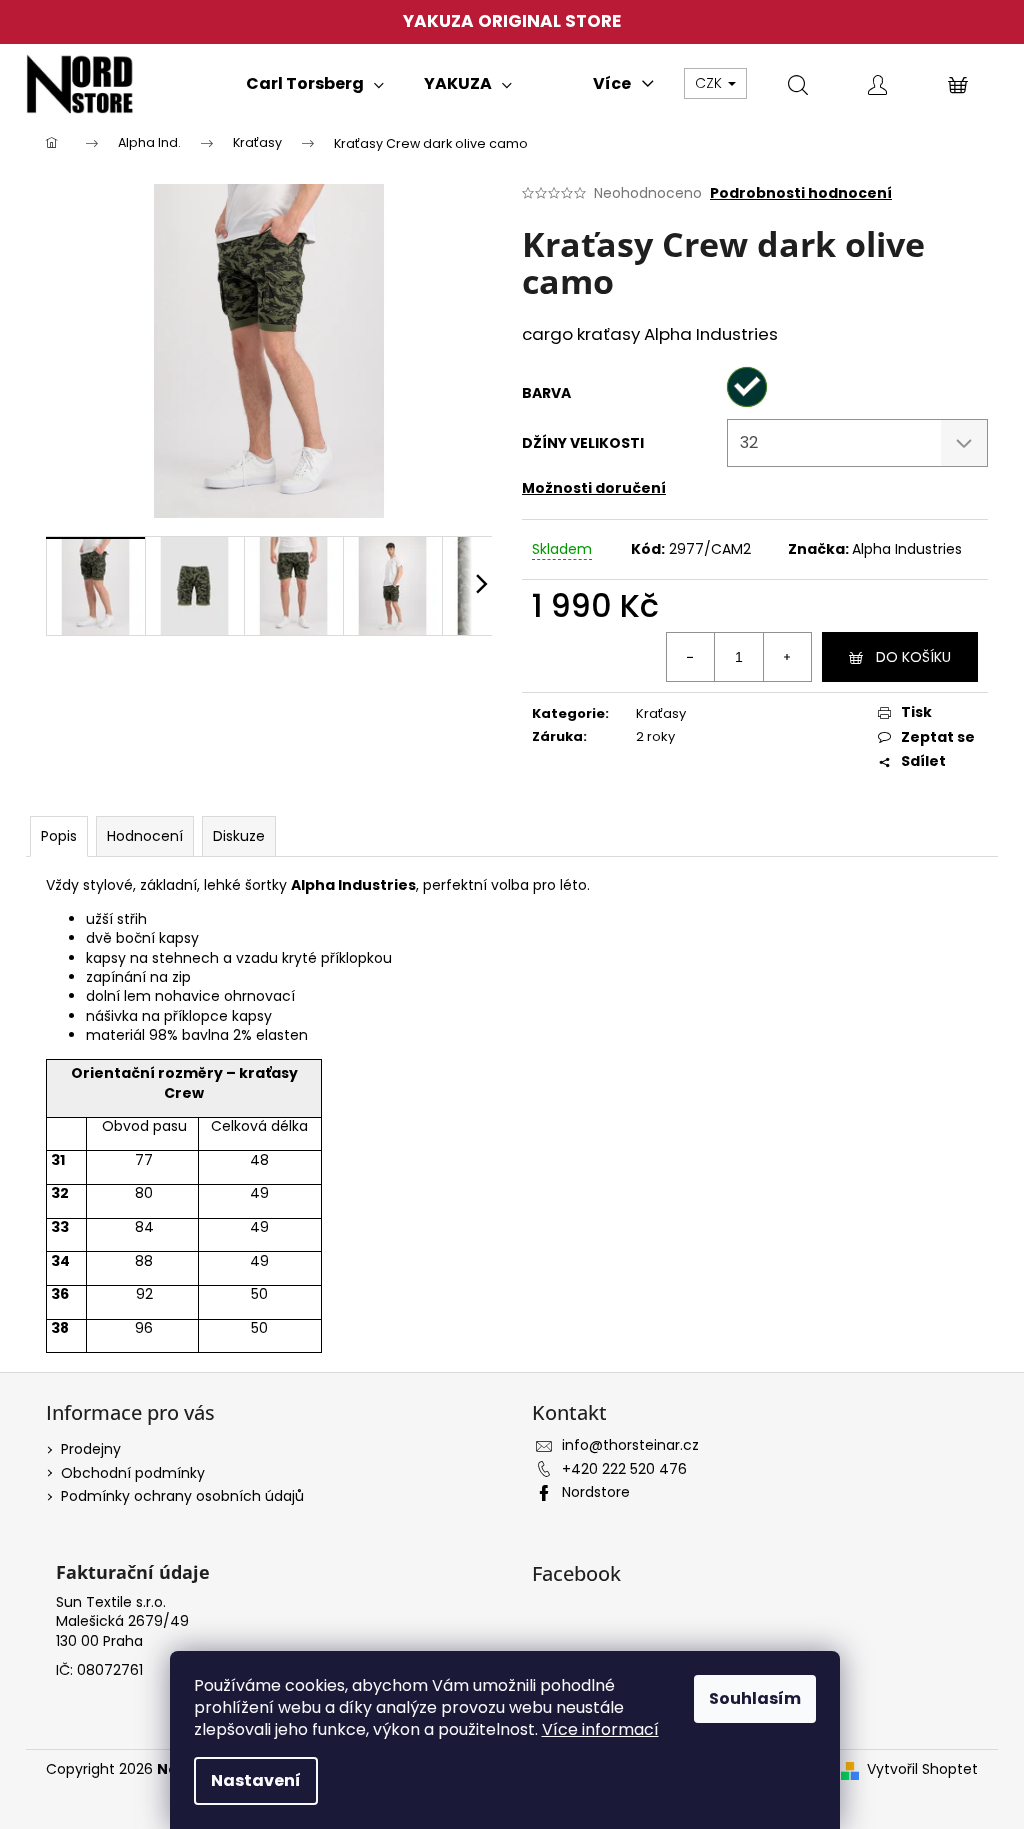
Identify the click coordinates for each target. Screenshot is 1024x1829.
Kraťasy (661, 713)
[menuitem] (315, 84)
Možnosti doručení (594, 488)
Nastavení (256, 1780)
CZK (710, 83)
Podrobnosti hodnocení (801, 193)
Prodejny (91, 1449)
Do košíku (913, 657)
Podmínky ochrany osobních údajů (182, 1496)
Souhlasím (755, 1698)
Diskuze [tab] (239, 836)
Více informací (600, 1729)
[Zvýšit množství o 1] (787, 657)
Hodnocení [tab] (145, 836)
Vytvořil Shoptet (922, 1769)
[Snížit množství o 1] (691, 657)
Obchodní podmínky (133, 1473)
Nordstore (596, 1492)
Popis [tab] (59, 836)
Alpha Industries (907, 549)
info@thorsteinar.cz (630, 1445)
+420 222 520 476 (624, 1469)
